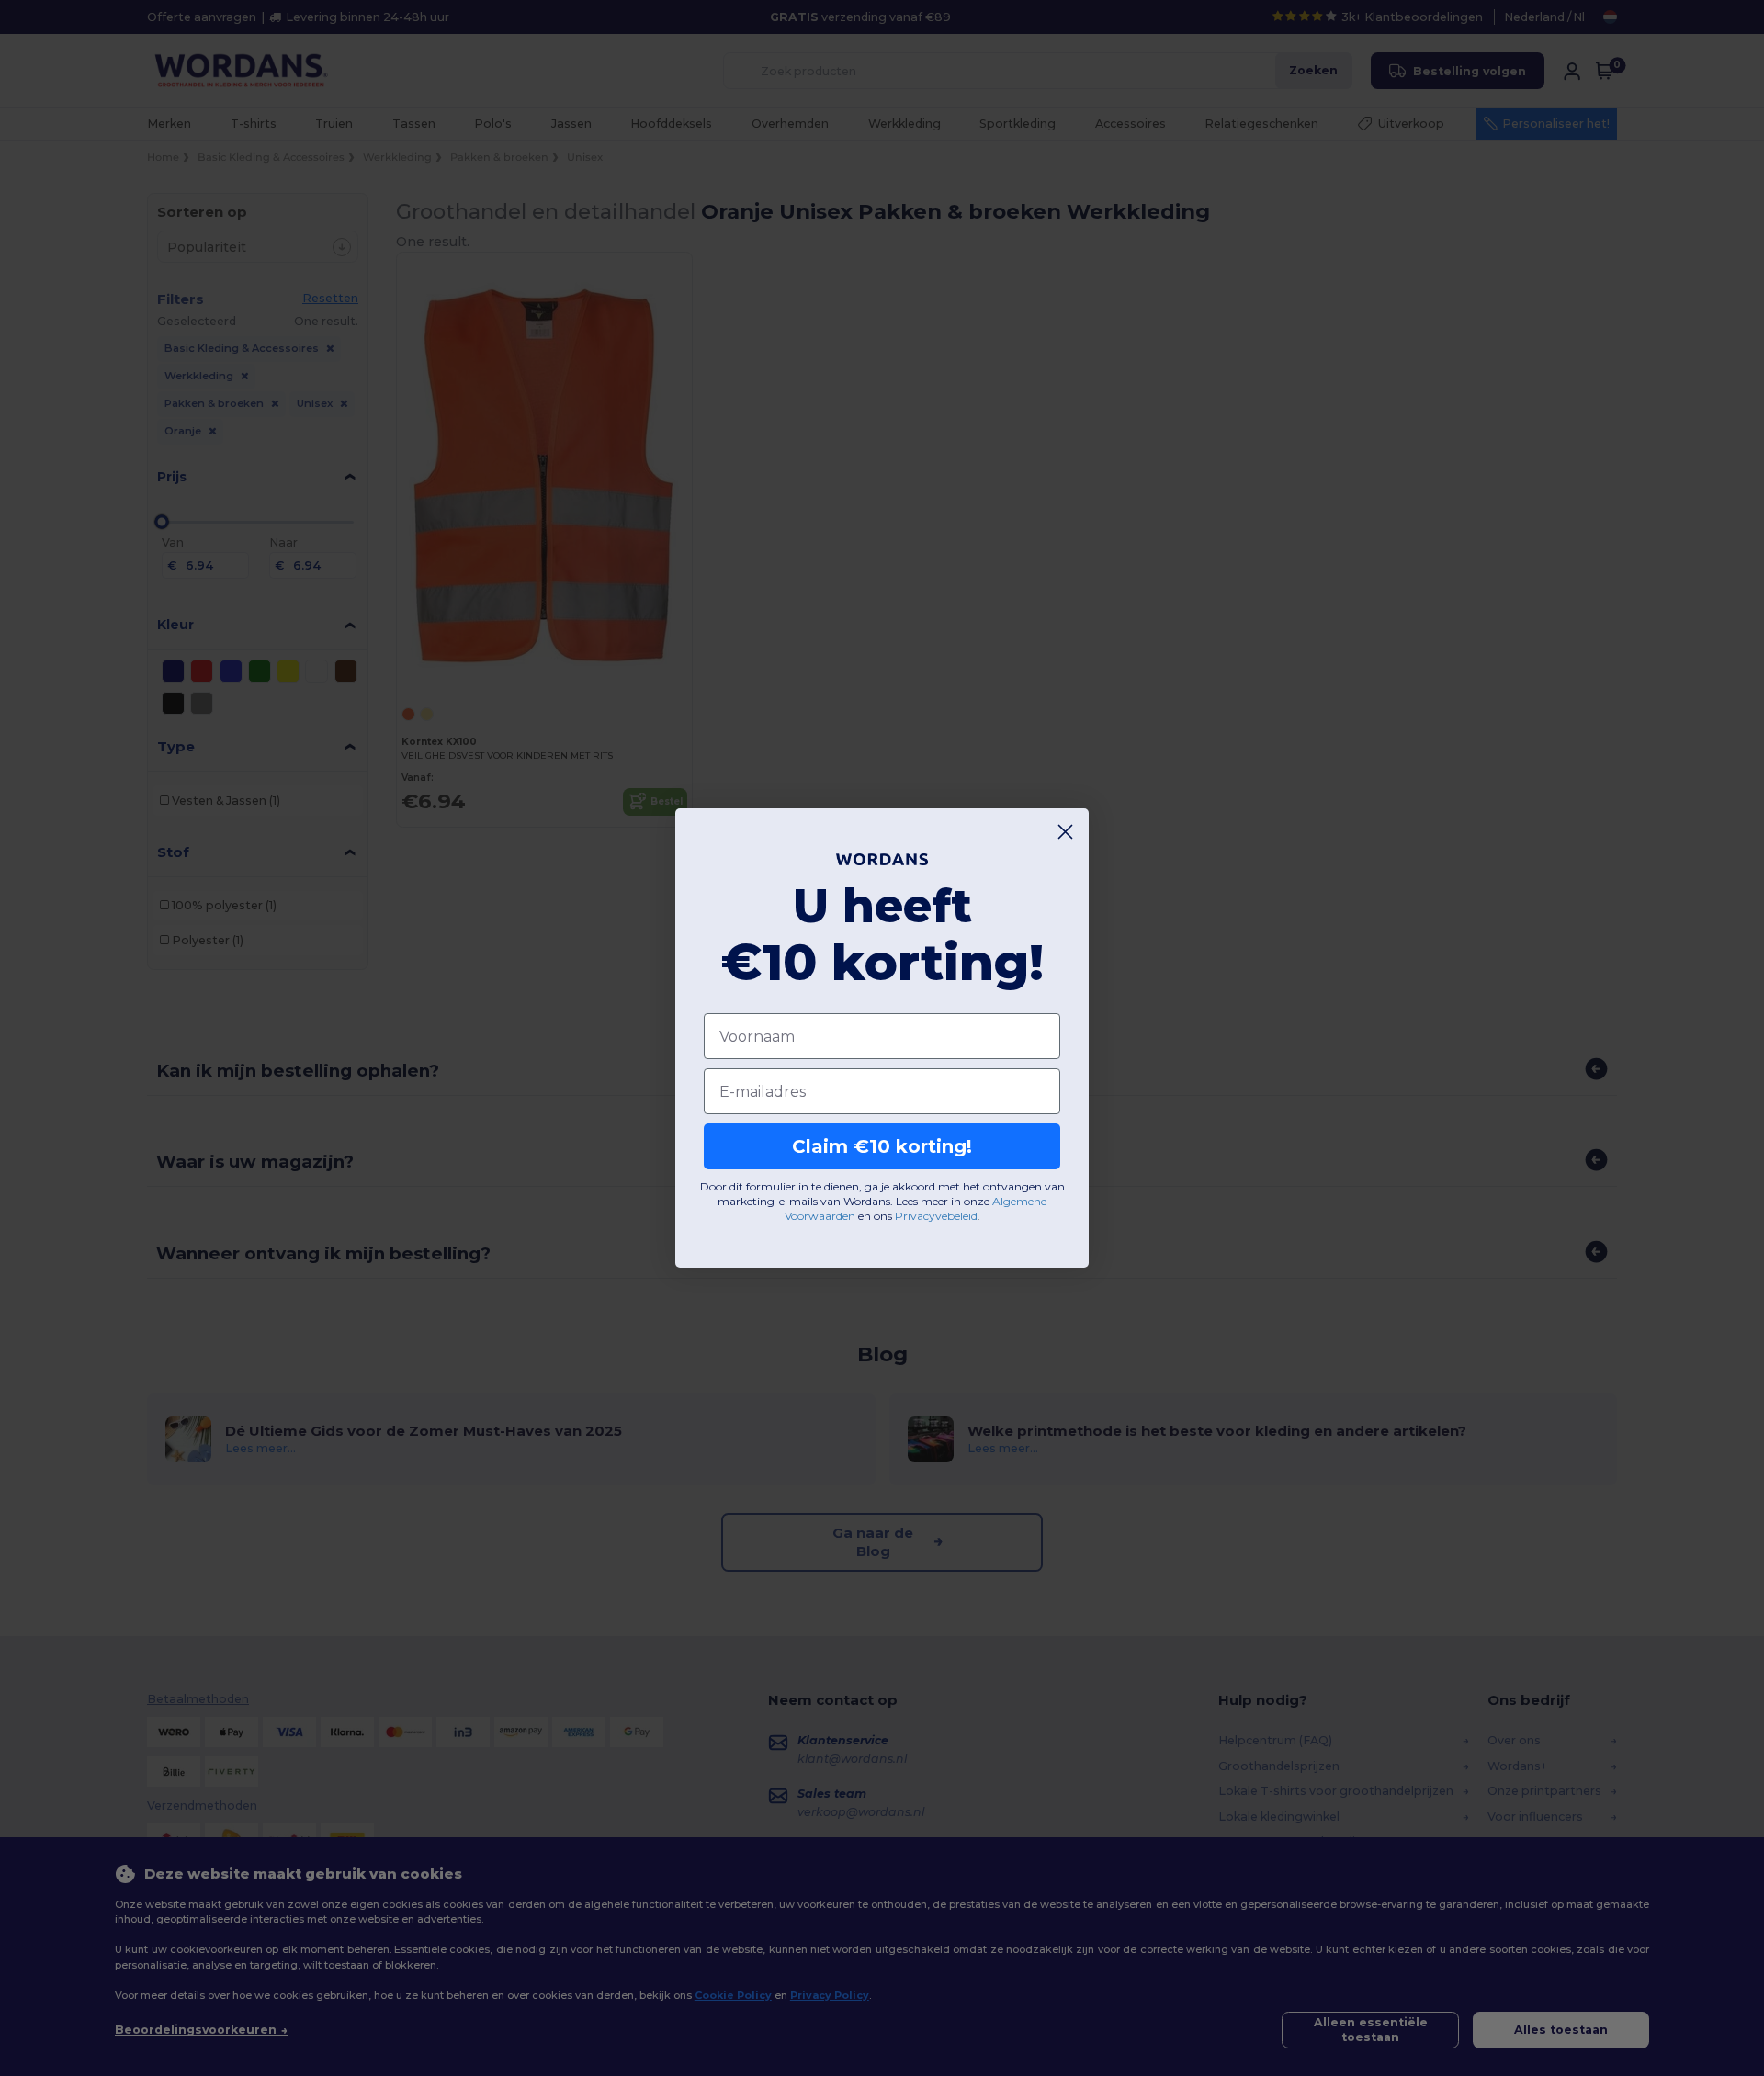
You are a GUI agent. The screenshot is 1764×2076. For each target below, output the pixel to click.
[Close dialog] (1065, 832)
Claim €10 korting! (882, 1146)
